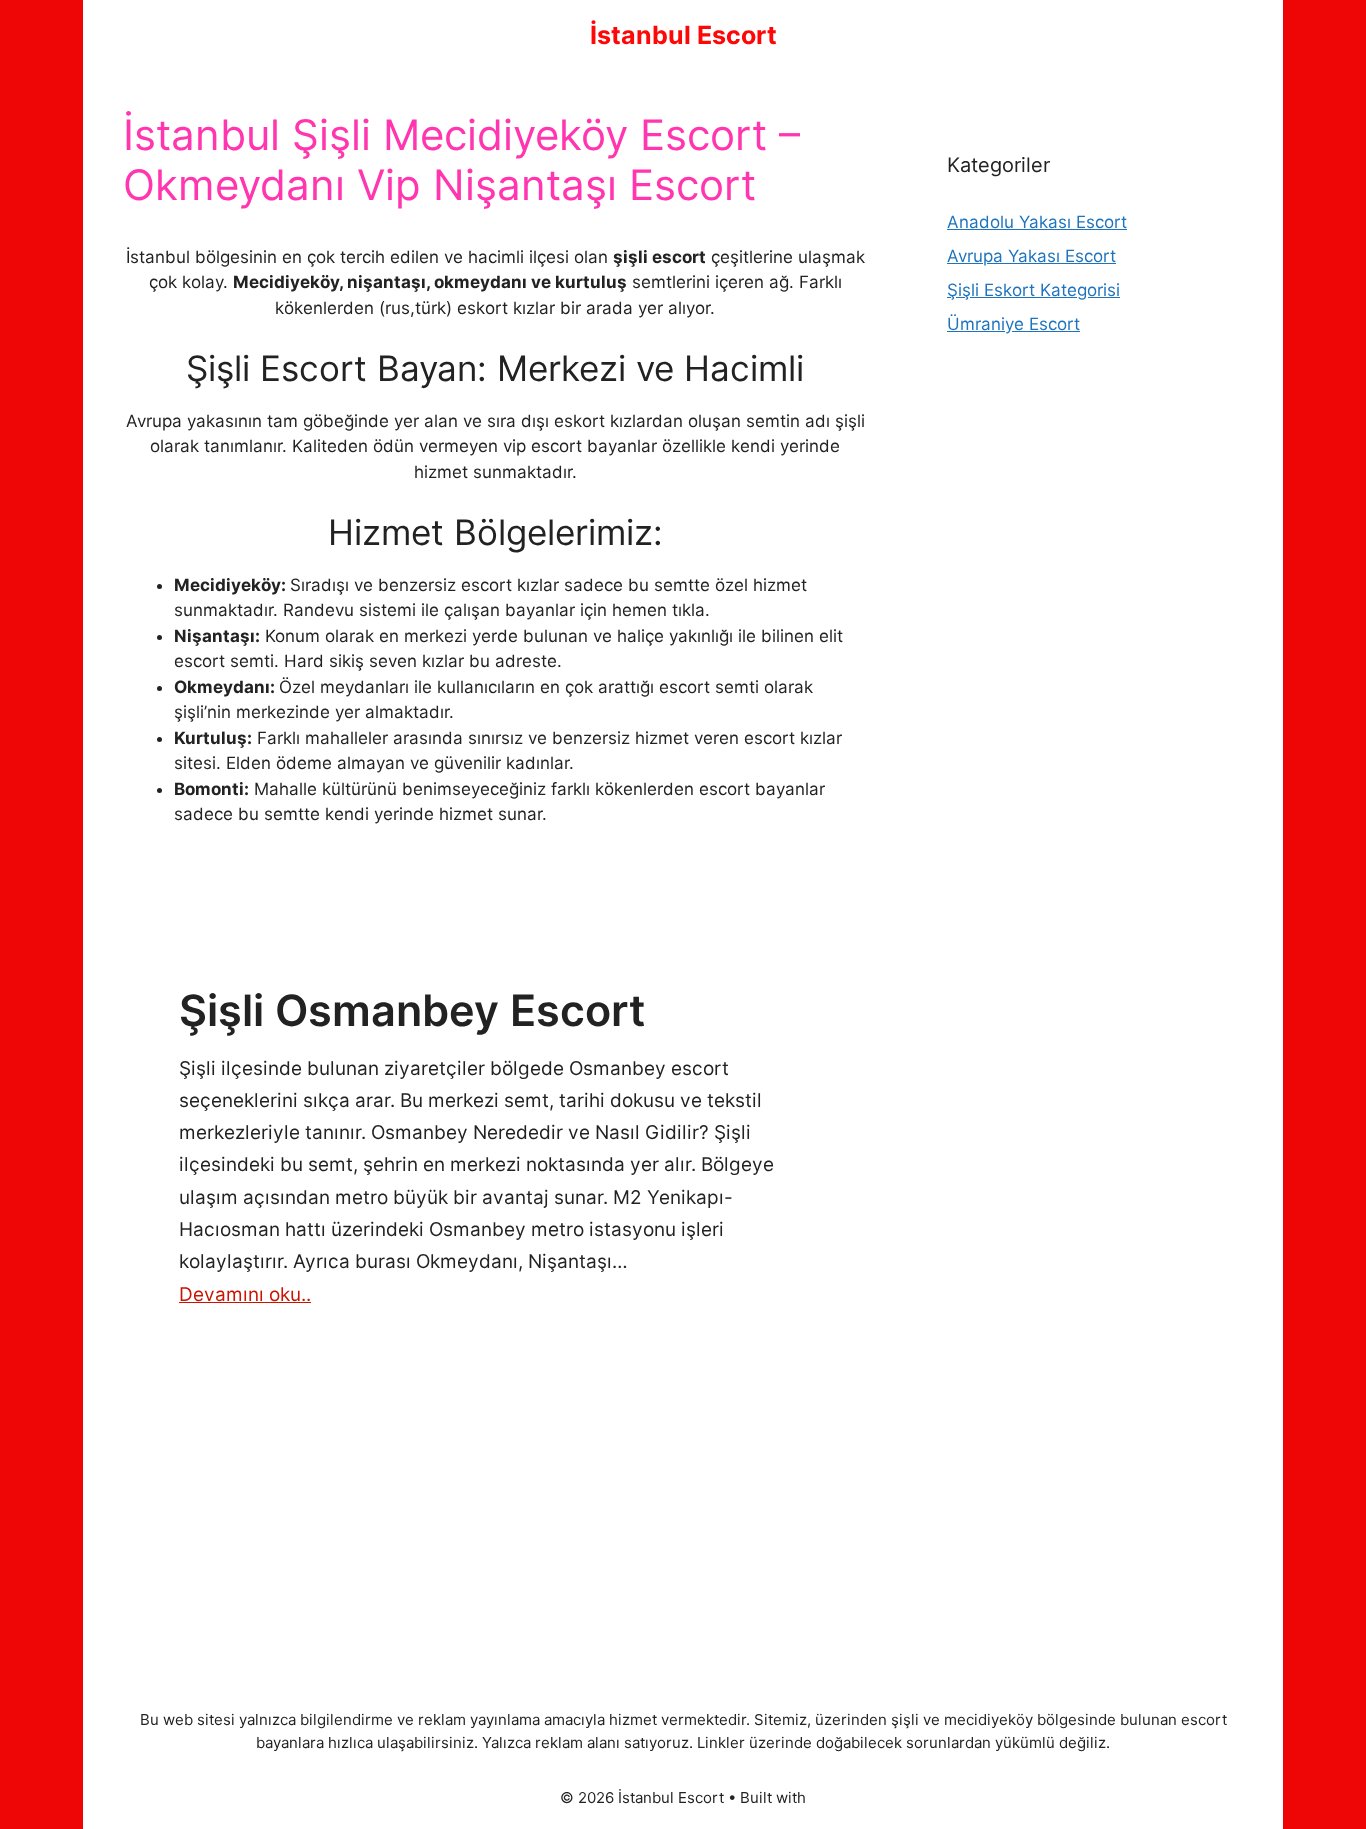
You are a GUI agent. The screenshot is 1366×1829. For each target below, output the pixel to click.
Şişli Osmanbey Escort (412, 1010)
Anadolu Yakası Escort (1037, 222)
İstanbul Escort (683, 35)
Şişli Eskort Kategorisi (1033, 290)
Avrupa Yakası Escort (1031, 256)
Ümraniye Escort (1013, 324)
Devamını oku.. (245, 1294)
